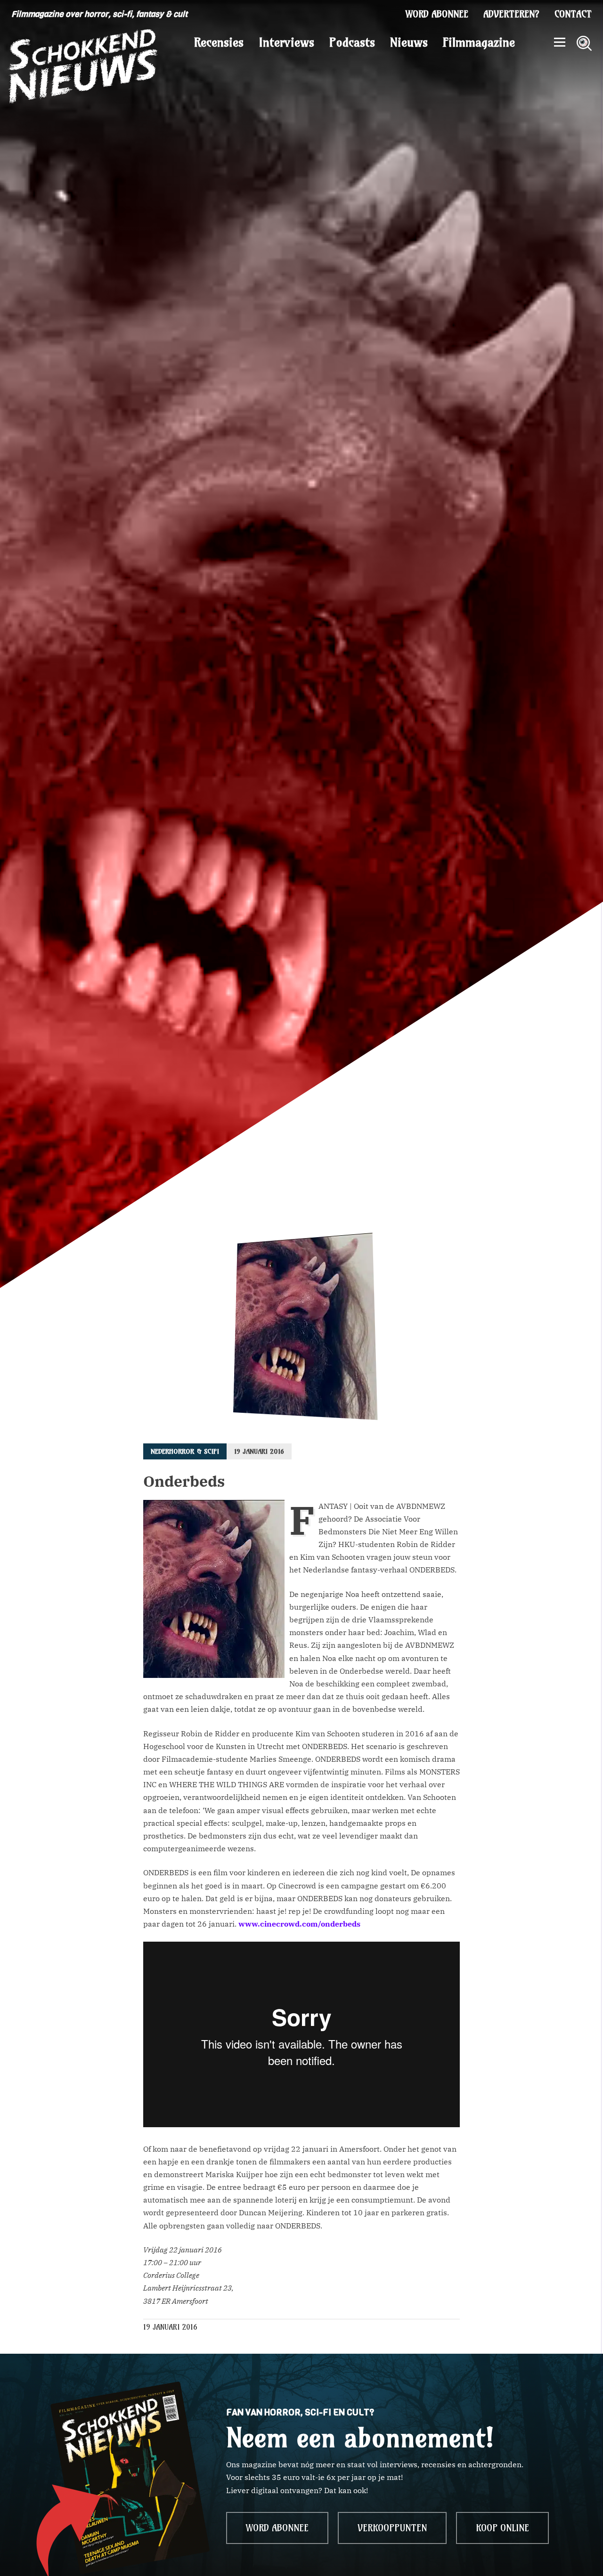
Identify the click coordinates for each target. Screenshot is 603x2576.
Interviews (286, 42)
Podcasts (352, 42)
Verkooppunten (392, 2528)
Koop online (502, 2528)
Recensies (219, 42)
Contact (573, 14)
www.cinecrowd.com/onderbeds (299, 1924)
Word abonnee (437, 14)
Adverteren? (511, 14)
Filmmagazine (479, 42)
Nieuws (409, 42)
